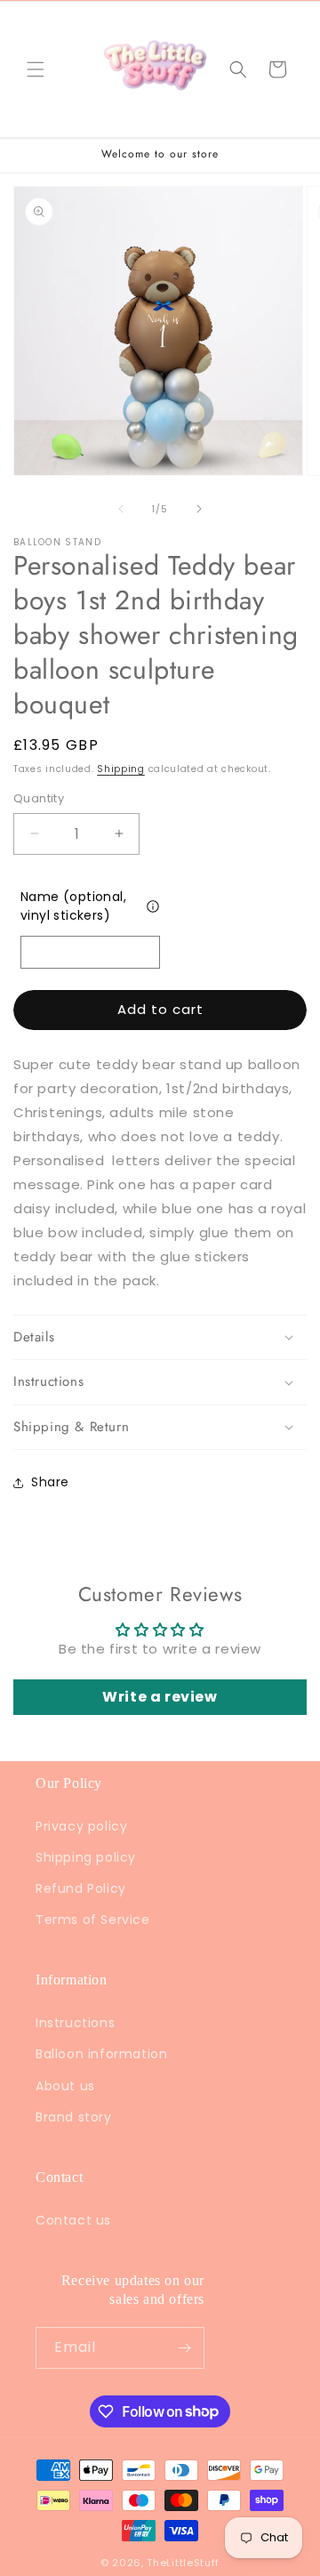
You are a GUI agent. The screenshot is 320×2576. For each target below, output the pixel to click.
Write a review (160, 1697)
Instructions (75, 2023)
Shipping (121, 769)
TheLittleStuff (183, 2563)
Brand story (74, 2117)
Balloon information (101, 2054)
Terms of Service (93, 1920)
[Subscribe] (184, 2348)
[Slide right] (199, 509)
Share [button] (50, 1482)
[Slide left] (121, 509)
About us (65, 2086)
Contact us (73, 2220)
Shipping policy (86, 1857)
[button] (36, 69)
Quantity (39, 798)
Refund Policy (81, 1888)
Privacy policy (81, 1826)
